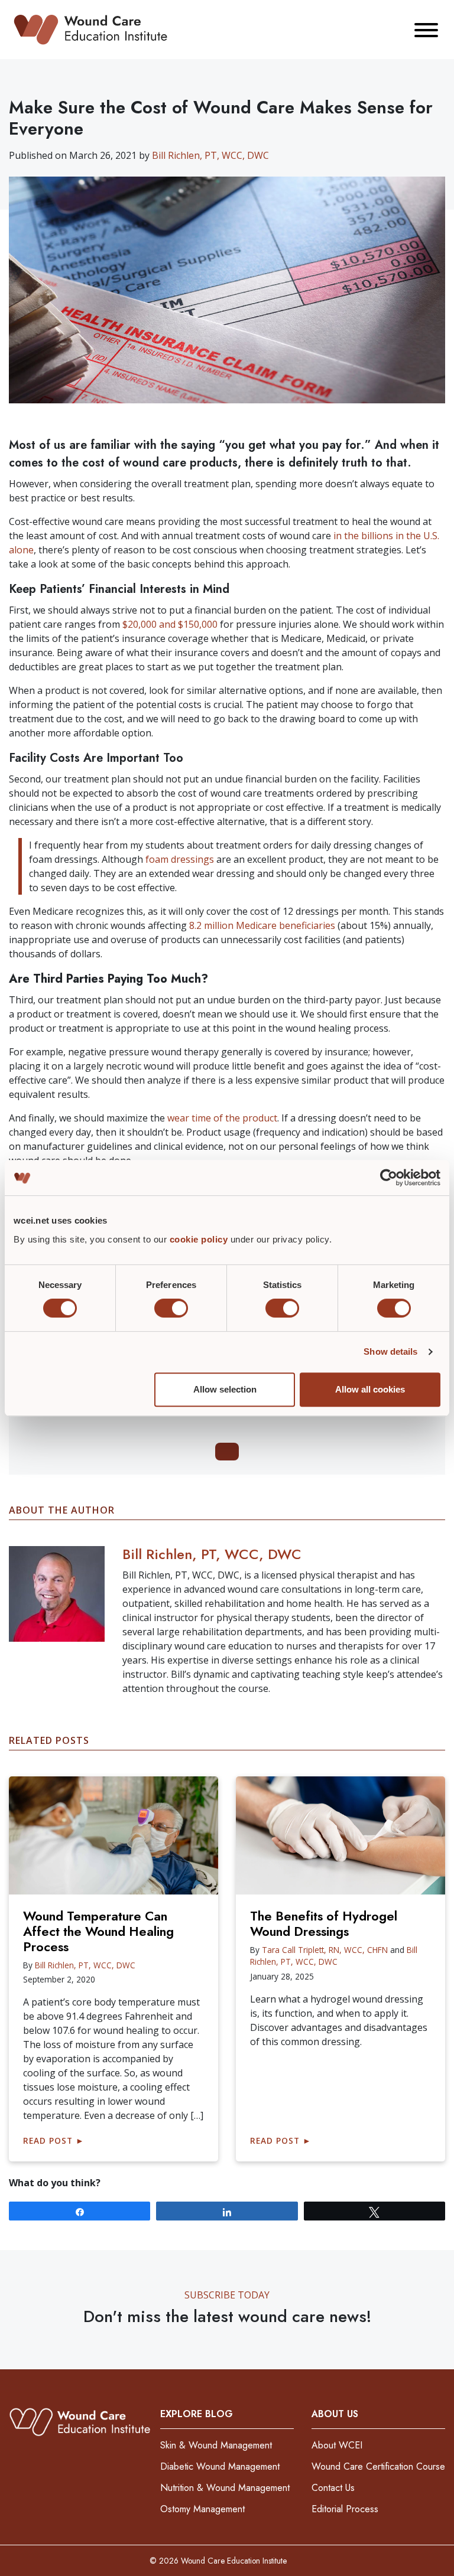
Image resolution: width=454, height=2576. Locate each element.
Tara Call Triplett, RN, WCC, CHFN (325, 1950)
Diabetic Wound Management (220, 2466)
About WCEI (337, 2445)
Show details (390, 1351)
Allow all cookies (370, 1389)
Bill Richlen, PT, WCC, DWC (210, 155)
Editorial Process (345, 2509)
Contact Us (333, 2488)
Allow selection (225, 1389)
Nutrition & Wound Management (225, 2488)
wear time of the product (222, 1118)
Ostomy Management (202, 2509)
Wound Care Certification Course (378, 2466)
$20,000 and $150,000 (170, 624)
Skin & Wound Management (216, 2445)
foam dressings (180, 859)
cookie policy (200, 1239)
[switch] (171, 1308)
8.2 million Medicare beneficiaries (262, 925)
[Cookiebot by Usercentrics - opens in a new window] (389, 1178)
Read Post (54, 2140)
